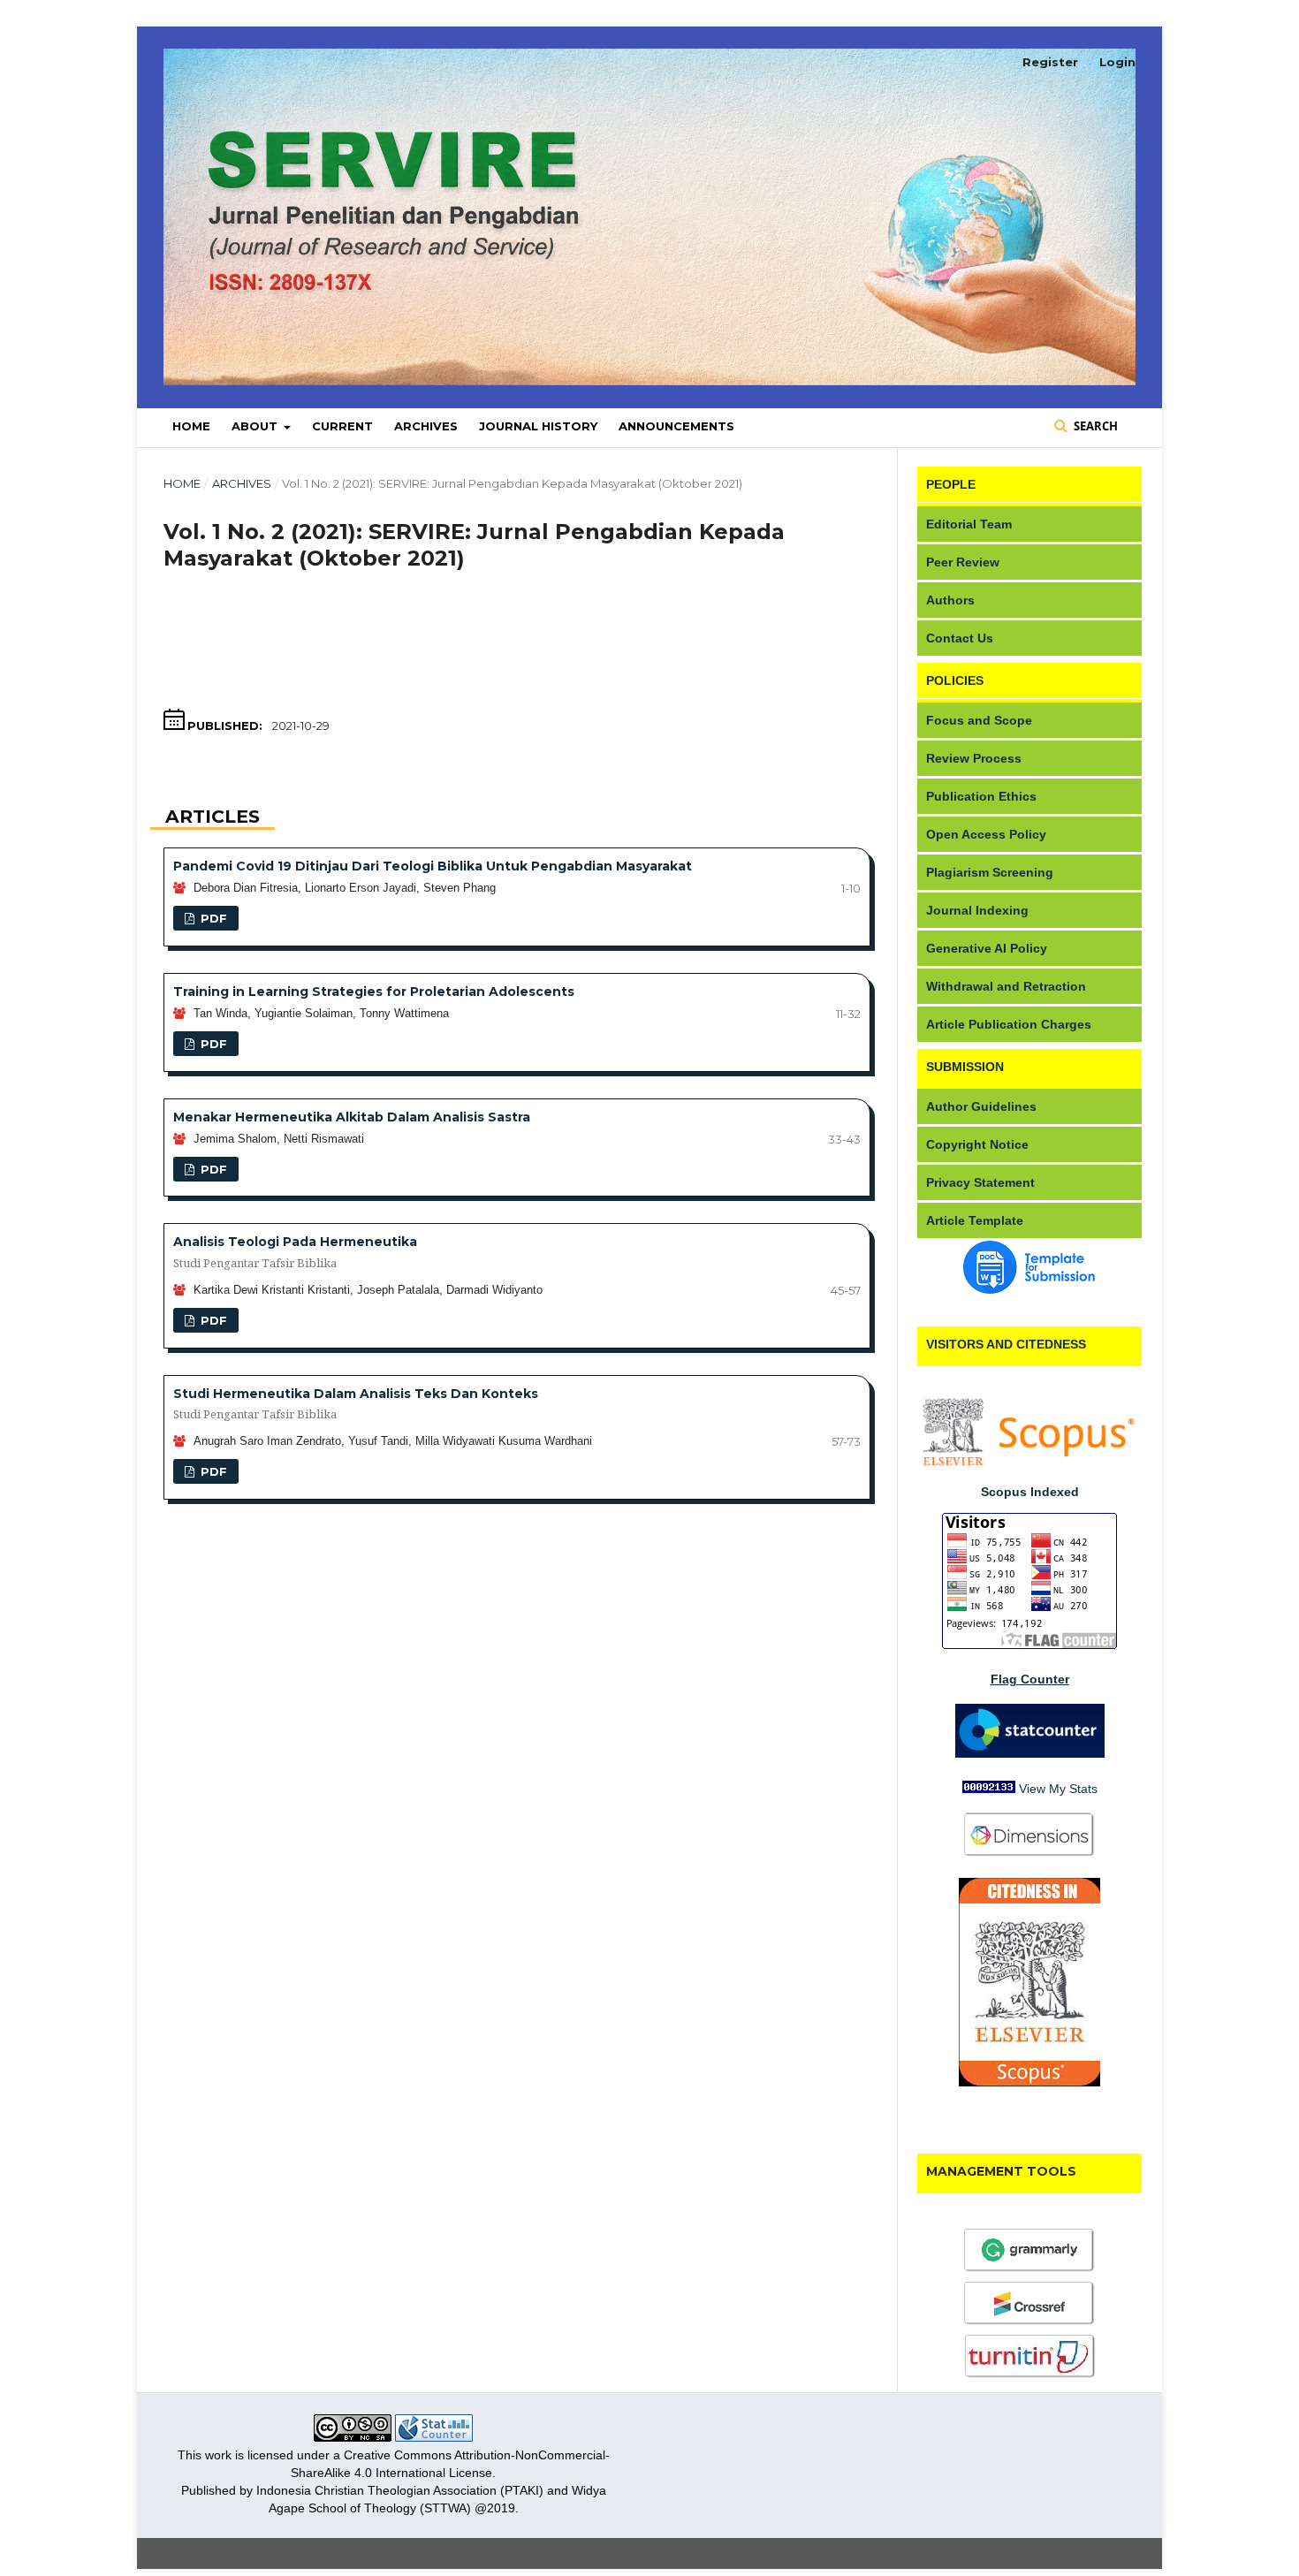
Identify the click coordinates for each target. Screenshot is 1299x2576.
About (256, 426)
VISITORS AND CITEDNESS (1006, 1344)
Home (191, 426)
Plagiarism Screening (990, 872)
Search (1094, 426)
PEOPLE (951, 484)
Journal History (538, 426)
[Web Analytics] (434, 2437)
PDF (212, 918)
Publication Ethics (981, 796)
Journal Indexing (977, 910)
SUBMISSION (965, 1067)
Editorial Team (969, 524)
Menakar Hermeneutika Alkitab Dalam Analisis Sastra (352, 1117)
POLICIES (955, 680)
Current (342, 426)
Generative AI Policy (987, 948)
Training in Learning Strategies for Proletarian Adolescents (374, 992)
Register (1050, 62)
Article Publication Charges (1009, 1024)
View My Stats (1058, 1789)
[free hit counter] (989, 1789)
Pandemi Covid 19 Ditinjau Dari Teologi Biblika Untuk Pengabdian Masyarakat (433, 866)
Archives (426, 426)
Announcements (676, 426)
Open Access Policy (986, 834)
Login (1117, 62)
